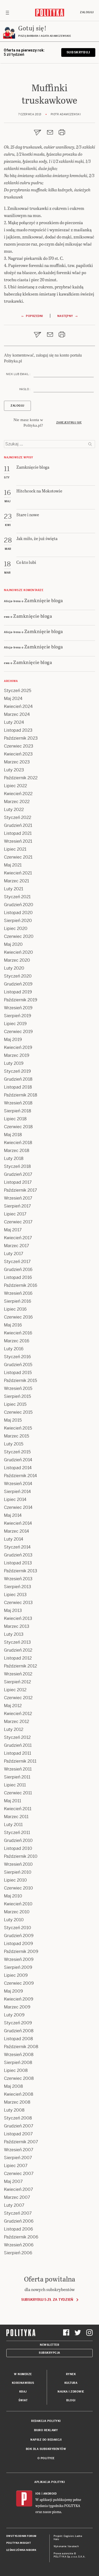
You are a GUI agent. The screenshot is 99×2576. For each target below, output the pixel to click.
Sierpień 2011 (17, 1777)
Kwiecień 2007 (18, 2189)
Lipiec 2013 (15, 1595)
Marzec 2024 (17, 714)
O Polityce (46, 2458)
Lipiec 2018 (15, 1119)
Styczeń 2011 (17, 1833)
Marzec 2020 (17, 960)
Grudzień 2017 (18, 1174)
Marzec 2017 (16, 1246)
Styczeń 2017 (17, 1262)
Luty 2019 (14, 1063)
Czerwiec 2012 (18, 1698)
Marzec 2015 (16, 1436)
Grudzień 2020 (19, 905)
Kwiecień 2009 (19, 1999)
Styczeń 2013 (17, 1642)
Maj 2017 (13, 1230)
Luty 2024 (14, 722)
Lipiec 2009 (16, 1975)
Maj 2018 (13, 1135)
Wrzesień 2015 (18, 1388)
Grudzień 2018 (18, 1079)
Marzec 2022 (17, 802)
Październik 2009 (21, 1951)
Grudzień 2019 (18, 984)
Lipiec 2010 (15, 1880)
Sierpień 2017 (17, 1206)
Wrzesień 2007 (19, 2150)
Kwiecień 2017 (18, 1238)
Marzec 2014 (16, 1531)
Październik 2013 (21, 1571)
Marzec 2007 (17, 2197)
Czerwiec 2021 (18, 857)
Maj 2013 (13, 1610)
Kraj (23, 2392)
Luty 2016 (14, 1349)
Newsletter (49, 2345)
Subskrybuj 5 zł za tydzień (47, 2300)
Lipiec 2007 (16, 2166)
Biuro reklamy (46, 2430)
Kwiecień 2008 (19, 2094)
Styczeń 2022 (18, 817)
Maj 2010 (13, 1896)
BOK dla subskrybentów (46, 2449)
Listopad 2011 (18, 1753)
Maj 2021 (13, 865)
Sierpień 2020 (18, 921)
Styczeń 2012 (17, 1737)
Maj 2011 (13, 1801)
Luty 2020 (14, 968)
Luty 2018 (14, 1158)
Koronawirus (23, 2383)
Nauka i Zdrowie (71, 2392)
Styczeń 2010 (18, 1928)
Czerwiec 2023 (19, 746)
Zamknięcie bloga (44, 600)
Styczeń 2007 (18, 2213)
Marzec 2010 (17, 1912)
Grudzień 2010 (18, 1840)
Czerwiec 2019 (18, 1032)
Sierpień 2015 (17, 1396)
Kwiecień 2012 (18, 1714)
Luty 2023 (14, 770)
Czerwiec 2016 (18, 1317)
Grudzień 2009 (19, 1936)
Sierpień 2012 (17, 1682)
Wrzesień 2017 (18, 1198)
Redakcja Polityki (46, 2421)
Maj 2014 (13, 1515)
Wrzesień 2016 (18, 1293)
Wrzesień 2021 (18, 841)
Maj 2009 (13, 1991)
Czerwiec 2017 (18, 1222)
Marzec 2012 (16, 1722)
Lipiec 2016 (15, 1309)
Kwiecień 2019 (18, 1047)
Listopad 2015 (18, 1373)
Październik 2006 (21, 2237)
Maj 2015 (13, 1420)
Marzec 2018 (17, 1151)
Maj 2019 (13, 1040)
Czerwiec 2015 (18, 1412)
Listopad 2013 (18, 1563)
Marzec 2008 (17, 2102)
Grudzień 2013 (18, 1555)
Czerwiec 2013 (18, 1603)
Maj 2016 (13, 1325)
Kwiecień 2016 (18, 1333)
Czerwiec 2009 (19, 1983)
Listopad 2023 (18, 730)
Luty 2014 (14, 1539)
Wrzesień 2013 (18, 1579)
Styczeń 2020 (18, 976)
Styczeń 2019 (17, 1071)
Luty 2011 (13, 1825)
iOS (38, 2494)
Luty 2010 (14, 1920)
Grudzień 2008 (19, 2031)
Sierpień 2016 (18, 1301)
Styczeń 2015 (17, 1452)
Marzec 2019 (17, 1055)
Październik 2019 (21, 1000)
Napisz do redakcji (46, 2440)
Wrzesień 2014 (18, 1484)
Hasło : (25, 389)
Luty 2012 (14, 1729)
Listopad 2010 (18, 1848)
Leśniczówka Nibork (21, 2550)
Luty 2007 (14, 2205)
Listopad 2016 (18, 1277)
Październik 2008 (21, 2047)
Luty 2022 (14, 810)
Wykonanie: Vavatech (66, 2546)
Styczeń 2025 (18, 691)
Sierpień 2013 (18, 1587)
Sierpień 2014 (17, 1492)
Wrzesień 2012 (18, 1674)
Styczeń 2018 (17, 1166)
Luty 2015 (14, 1444)
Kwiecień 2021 (18, 873)
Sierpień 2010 (18, 1872)
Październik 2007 (21, 2142)
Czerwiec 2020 (19, 936)
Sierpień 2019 (18, 1016)
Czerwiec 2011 (18, 1793)
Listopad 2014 (18, 1468)
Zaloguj (87, 12)
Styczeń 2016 (17, 1357)
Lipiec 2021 (15, 849)
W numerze (23, 2374)
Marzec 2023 (17, 762)
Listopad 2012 (18, 1658)
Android (50, 2494)
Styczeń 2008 (18, 2118)
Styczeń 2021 (17, 897)
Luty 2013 (14, 1634)
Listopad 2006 (18, 2229)
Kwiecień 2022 (18, 794)
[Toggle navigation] (7, 12)
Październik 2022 (21, 778)
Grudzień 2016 (18, 1269)
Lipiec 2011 (15, 1785)
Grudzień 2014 (18, 1460)
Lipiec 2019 (15, 1024)
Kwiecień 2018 (18, 1143)
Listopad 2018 (18, 1087)
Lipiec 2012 (15, 1690)
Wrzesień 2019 (18, 1008)
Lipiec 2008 (16, 2070)
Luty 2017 (14, 1254)
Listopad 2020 (18, 913)
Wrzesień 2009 (19, 1959)
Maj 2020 (13, 944)
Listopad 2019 (18, 992)
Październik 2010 (21, 1856)
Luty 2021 (14, 889)
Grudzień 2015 (18, 1365)
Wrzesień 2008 (19, 2055)
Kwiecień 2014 (18, 1523)
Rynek (71, 2374)
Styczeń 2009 (18, 2023)
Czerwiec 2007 (19, 2174)
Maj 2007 (13, 2181)
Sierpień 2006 (18, 2253)
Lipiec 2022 (15, 786)
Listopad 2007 (18, 2134)
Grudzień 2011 (18, 1745)
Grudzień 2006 (19, 2221)
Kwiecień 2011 (18, 1809)
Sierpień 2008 (18, 2063)
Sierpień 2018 (18, 1111)
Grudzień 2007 (19, 2126)
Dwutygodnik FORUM (21, 2536)
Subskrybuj (78, 52)
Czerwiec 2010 (18, 1888)
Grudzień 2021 (18, 825)
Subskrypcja (49, 2353)
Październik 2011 (20, 1761)
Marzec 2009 (17, 2007)
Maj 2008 (13, 2086)
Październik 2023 (21, 738)
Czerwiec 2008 (19, 2078)
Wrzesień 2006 (19, 2245)
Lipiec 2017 (15, 1214)
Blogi (71, 2400)
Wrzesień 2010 (18, 1864)
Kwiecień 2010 (18, 1904)
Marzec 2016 (17, 1341)
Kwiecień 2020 (18, 952)
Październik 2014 (20, 1476)
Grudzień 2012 (18, 1650)
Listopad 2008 (18, 2039)
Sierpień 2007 (18, 2158)
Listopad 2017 (18, 1182)
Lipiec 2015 (15, 1404)
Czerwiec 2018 (18, 1127)
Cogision (69, 2536)
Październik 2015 (20, 1381)
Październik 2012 (20, 1666)
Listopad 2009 (18, 1944)
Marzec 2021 (16, 881)
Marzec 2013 (17, 1626)
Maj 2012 (13, 1706)
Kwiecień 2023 (18, 754)
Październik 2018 (21, 1095)
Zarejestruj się (69, 423)
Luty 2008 (14, 2110)
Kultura (71, 2383)
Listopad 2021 (18, 833)
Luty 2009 (14, 2015)
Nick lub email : (18, 374)
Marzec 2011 (16, 1817)
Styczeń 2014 (17, 1547)
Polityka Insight (19, 2543)
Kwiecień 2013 (18, 1618)
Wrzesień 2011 (18, 1769)
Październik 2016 (21, 1285)
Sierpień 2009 (18, 1967)
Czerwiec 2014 (18, 1507)
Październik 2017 (20, 1190)
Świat (23, 2400)
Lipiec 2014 (15, 1499)
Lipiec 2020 (16, 928)
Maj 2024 (13, 699)
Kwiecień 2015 (18, 1428)
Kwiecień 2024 (18, 706)
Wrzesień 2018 (18, 1103)
